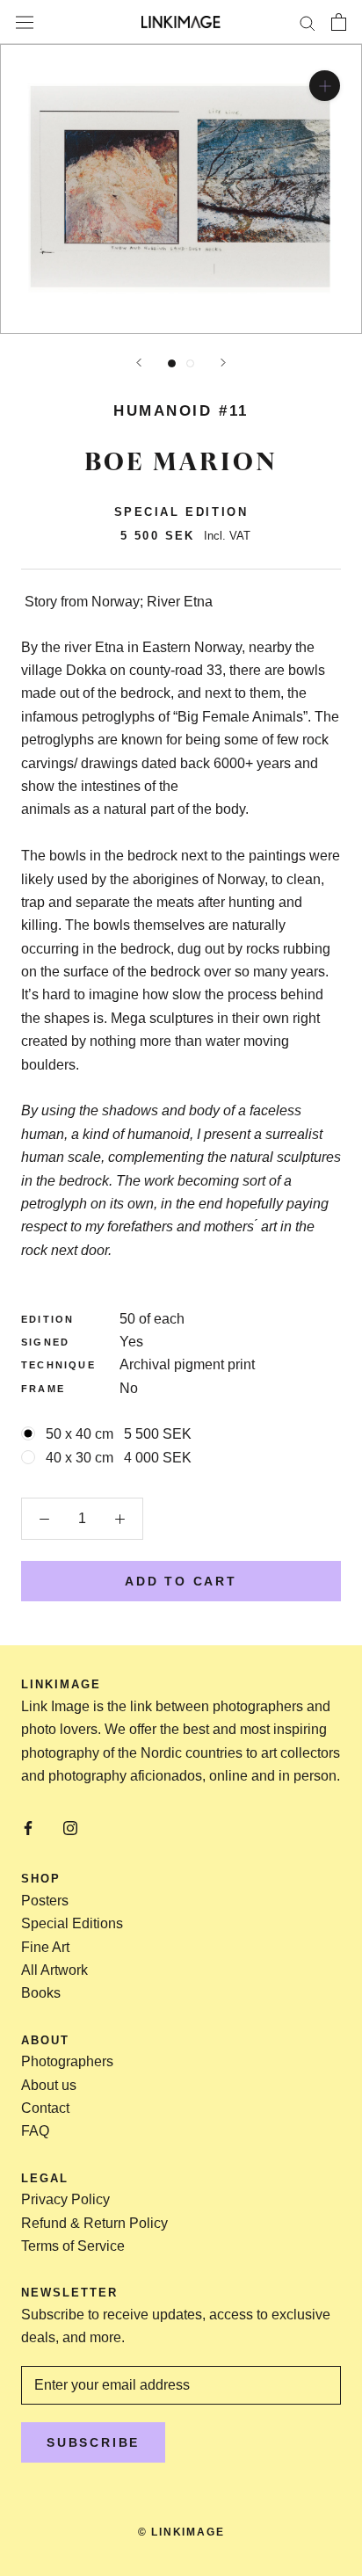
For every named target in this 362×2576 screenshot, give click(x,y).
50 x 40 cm (119, 1434)
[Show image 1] (172, 363)
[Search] (308, 22)
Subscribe (93, 2442)
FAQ (35, 2131)
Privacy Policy (65, 2199)
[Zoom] (325, 86)
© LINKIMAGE (181, 2532)
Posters (45, 1901)
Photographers (67, 2061)
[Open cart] (339, 22)
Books (41, 1993)
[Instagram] (70, 1827)
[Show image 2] (190, 363)
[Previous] (139, 363)
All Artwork (54, 1970)
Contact (45, 2108)
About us (49, 2085)
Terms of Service (73, 2246)
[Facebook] (28, 1827)
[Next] (223, 363)
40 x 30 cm (119, 1458)
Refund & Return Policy (94, 2223)
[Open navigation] (25, 22)
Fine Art (45, 1947)
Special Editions (72, 1923)
